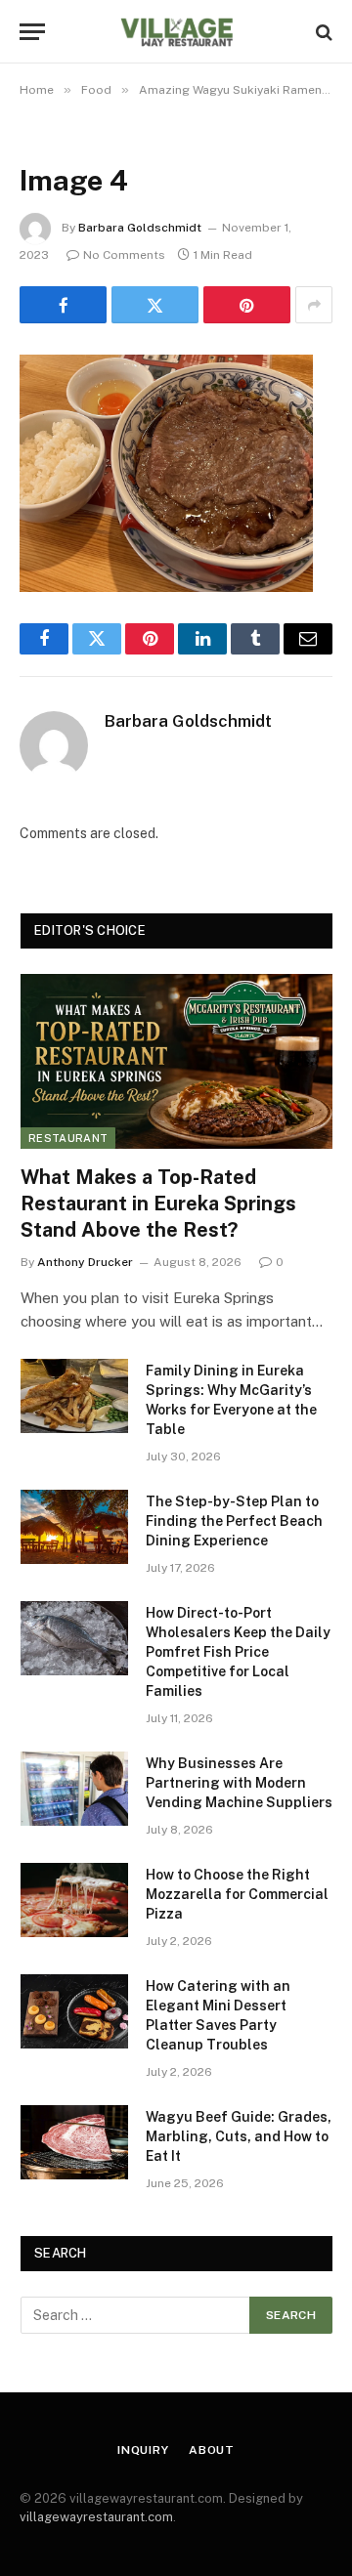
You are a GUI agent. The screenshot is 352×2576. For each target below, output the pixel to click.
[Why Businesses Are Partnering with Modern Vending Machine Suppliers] (74, 1789)
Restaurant (68, 1138)
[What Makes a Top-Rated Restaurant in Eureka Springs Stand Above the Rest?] (176, 1061)
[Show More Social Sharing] (314, 305)
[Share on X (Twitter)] (155, 305)
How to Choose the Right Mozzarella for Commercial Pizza (237, 1894)
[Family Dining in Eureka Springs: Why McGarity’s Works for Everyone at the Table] (74, 1396)
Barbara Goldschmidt (140, 228)
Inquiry (143, 2450)
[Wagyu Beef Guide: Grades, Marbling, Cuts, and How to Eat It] (74, 2142)
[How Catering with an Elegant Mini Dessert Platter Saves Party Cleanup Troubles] (74, 2011)
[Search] (322, 32)
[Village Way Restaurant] (176, 32)
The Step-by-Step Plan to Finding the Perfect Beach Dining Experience (234, 1521)
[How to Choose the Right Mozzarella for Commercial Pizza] (74, 1900)
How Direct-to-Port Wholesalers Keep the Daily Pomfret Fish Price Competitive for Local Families (238, 1652)
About (212, 2450)
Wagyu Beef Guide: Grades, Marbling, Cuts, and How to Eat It (239, 2136)
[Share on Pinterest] (247, 305)
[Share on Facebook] (63, 305)
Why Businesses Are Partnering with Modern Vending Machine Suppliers (239, 1783)
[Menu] (32, 32)
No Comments (124, 255)
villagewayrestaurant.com (96, 2517)
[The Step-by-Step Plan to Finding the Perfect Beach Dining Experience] (74, 1527)
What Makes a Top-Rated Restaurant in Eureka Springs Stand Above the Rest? (158, 1204)
